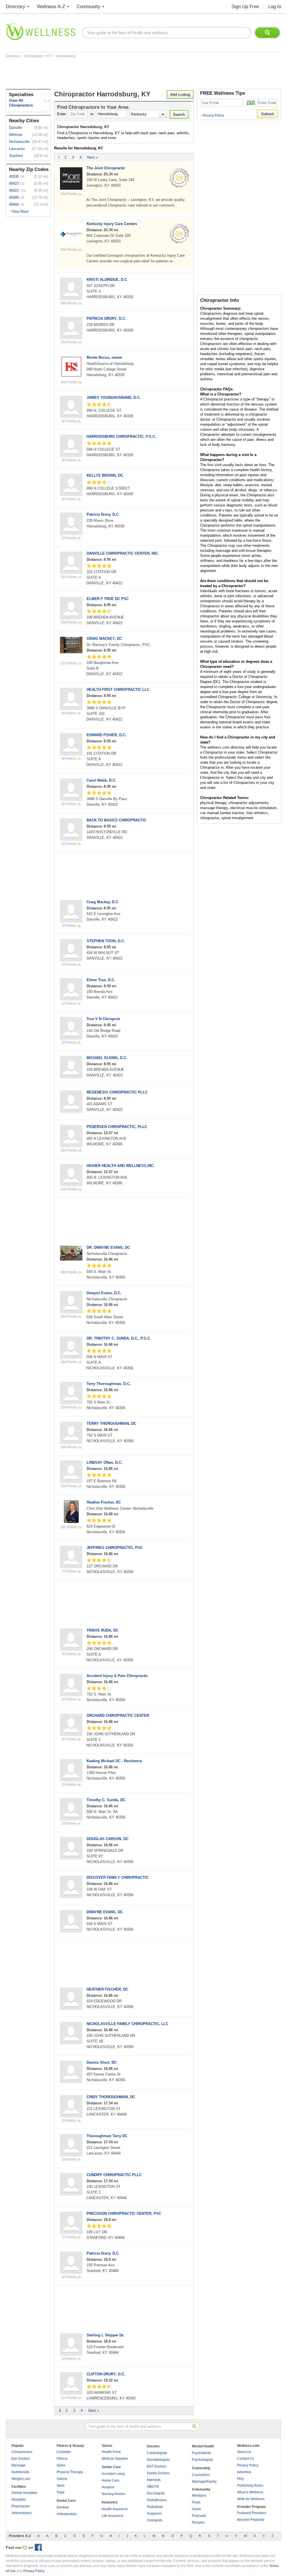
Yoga (61, 2492)
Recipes (198, 2522)
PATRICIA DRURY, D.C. (106, 318)
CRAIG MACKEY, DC (104, 639)
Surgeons (154, 2514)
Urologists (155, 2520)
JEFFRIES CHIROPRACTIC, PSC (115, 1548)
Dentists (63, 2507)
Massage (18, 2465)
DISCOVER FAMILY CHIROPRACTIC (118, 1877)
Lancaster (17, 149)
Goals (196, 2509)
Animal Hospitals (24, 2493)
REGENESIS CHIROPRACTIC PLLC (117, 1092)
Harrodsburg (65, 56)
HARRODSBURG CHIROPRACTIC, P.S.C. (121, 436)
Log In (275, 7)
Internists (154, 2480)
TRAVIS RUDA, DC (102, 1630)
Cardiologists (157, 2453)
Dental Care (66, 2501)
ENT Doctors (157, 2466)
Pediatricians (157, 2500)
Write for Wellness (251, 2499)
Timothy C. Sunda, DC (106, 1800)
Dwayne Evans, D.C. (104, 1293)
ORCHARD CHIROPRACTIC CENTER (118, 1716)
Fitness (62, 2459)
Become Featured (251, 2520)
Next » (92, 157)
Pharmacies (21, 2506)
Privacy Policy (212, 115)
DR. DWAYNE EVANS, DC (108, 1248)
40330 (14, 176)
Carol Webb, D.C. (101, 780)
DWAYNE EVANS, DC (105, 1912)
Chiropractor (34, 56)
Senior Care (111, 2467)
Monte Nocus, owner (104, 357)
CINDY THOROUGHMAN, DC (111, 2097)
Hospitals (19, 2499)
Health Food (111, 2452)
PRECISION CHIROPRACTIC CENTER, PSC (124, 2214)
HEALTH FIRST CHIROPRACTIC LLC (118, 690)
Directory (16, 7)
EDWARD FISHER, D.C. (107, 735)
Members (199, 2496)
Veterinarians (22, 2513)
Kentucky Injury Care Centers (112, 224)
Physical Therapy (70, 2472)
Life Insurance (113, 2516)
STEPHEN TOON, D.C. (106, 941)
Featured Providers (252, 2513)
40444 (14, 204)
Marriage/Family (204, 2482)
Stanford (16, 156)
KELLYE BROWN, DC (105, 475)
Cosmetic (64, 2452)
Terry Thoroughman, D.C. (109, 1384)
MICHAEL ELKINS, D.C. (107, 1058)
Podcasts (199, 2516)
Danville (15, 128)
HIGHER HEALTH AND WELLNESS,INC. (121, 1166)
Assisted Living (113, 2474)
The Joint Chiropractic (106, 168)
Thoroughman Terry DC (107, 2136)
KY (50, 56)
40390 (14, 197)
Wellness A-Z (51, 7)
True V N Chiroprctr (103, 1019)
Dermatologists (158, 2460)
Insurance (110, 2502)
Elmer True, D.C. (101, 980)
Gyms (61, 2465)
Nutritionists (20, 2472)
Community (88, 7)
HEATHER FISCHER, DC (107, 1989)
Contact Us (246, 2459)
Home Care (111, 2480)
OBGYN (153, 2487)
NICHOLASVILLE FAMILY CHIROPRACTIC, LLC (127, 2024)
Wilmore (16, 135)
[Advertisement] (108, 73)
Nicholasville (19, 142)
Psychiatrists (202, 2453)
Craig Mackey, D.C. (103, 902)
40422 (14, 190)
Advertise (244, 2472)
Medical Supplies (115, 2459)
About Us (244, 2452)
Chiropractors (22, 2452)
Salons (62, 2479)
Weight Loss (21, 2479)
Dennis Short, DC (102, 2062)
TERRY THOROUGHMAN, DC (111, 1423)
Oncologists (156, 2493)
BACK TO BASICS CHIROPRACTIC (116, 820)
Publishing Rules (250, 2485)
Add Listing (180, 95)
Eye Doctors (21, 2459)
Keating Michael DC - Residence (114, 1761)
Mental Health (203, 2446)
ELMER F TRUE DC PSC (108, 599)
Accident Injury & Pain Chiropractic (117, 1676)
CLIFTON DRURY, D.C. (106, 2374)
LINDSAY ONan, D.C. (105, 1462)
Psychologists (202, 2460)
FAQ (240, 2479)
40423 (14, 183)
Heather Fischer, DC (104, 1502)
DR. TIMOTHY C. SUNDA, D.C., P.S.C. (119, 1338)
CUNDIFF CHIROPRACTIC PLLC (114, 2175)
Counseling (201, 2468)
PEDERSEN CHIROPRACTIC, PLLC (117, 1127)
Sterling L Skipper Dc (105, 2335)
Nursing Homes (114, 2494)
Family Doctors (158, 2473)
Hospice (108, 2487)
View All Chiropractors (21, 103)
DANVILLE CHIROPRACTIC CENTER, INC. (123, 553)
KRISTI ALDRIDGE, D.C (107, 280)
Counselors (201, 2475)
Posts (196, 2502)
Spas (61, 2485)
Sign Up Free (245, 7)
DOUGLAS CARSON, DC (107, 1839)
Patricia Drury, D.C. (103, 514)
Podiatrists (155, 2507)
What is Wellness (250, 2492)
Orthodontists (67, 2514)
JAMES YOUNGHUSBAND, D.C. (114, 398)
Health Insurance (115, 2509)
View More (20, 211)
